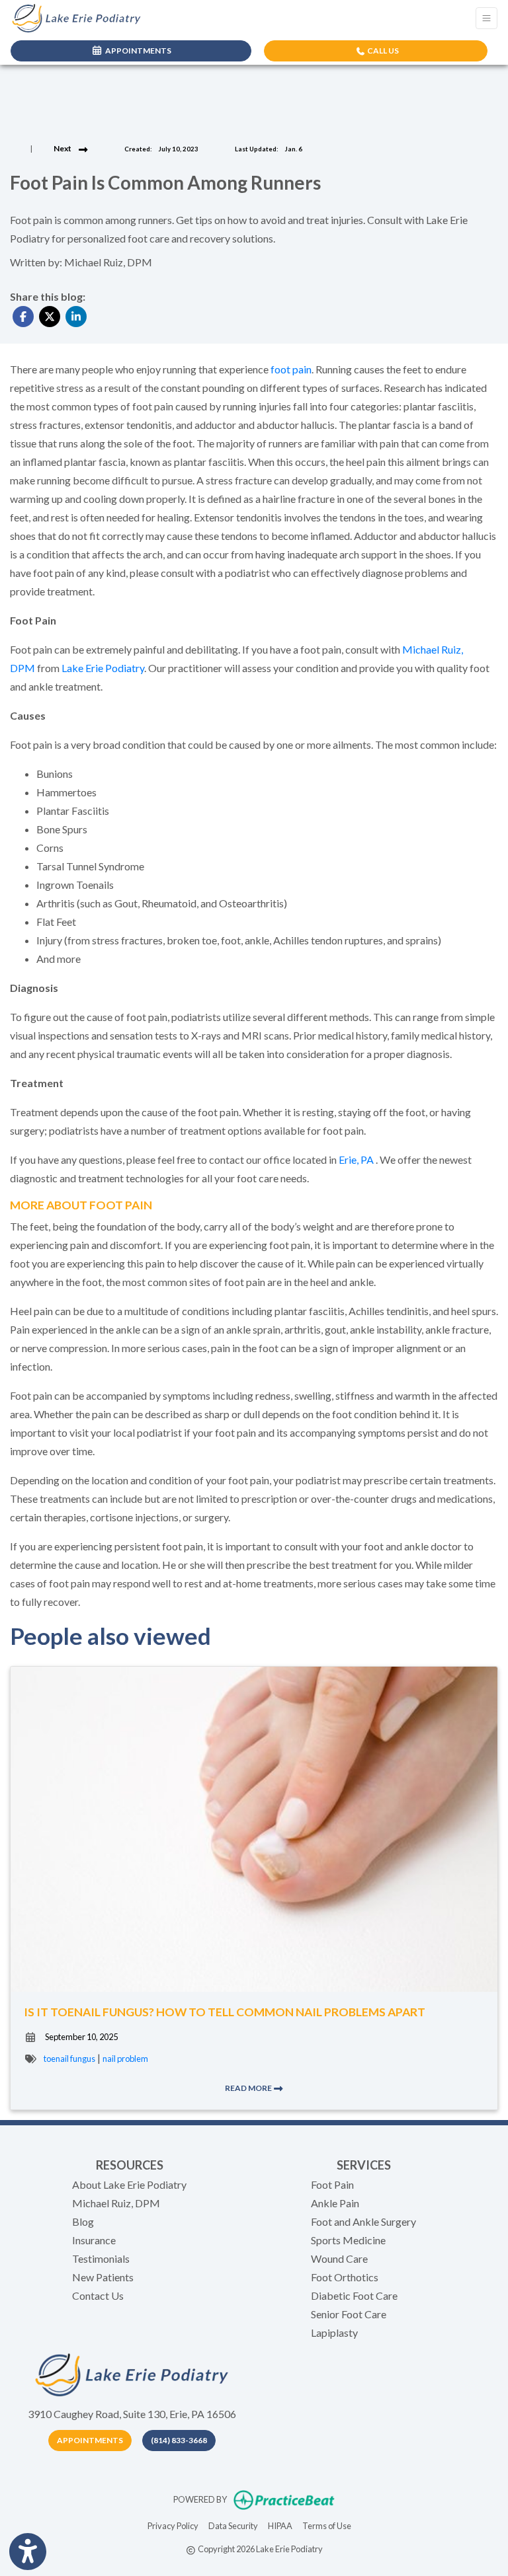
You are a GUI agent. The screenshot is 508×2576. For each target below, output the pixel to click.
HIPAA (280, 2525)
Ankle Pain (335, 2203)
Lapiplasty (334, 2332)
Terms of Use (327, 2525)
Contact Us (98, 2295)
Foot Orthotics (345, 2277)
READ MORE (249, 2088)
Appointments (90, 2440)
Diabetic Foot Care (354, 2295)
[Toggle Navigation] (487, 18)
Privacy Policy (173, 2525)
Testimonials (101, 2258)
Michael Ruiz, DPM (116, 2203)
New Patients (103, 2277)
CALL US (382, 51)
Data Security (233, 2525)
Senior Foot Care (349, 2314)
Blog (83, 2221)
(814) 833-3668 (179, 2440)
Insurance (94, 2240)
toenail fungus (69, 2059)
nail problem (125, 2059)
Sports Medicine (348, 2240)
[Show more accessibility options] (28, 2552)
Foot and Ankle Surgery (363, 2221)
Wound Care (339, 2258)
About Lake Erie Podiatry (129, 2184)
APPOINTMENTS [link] (137, 51)
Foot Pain (332, 2184)
